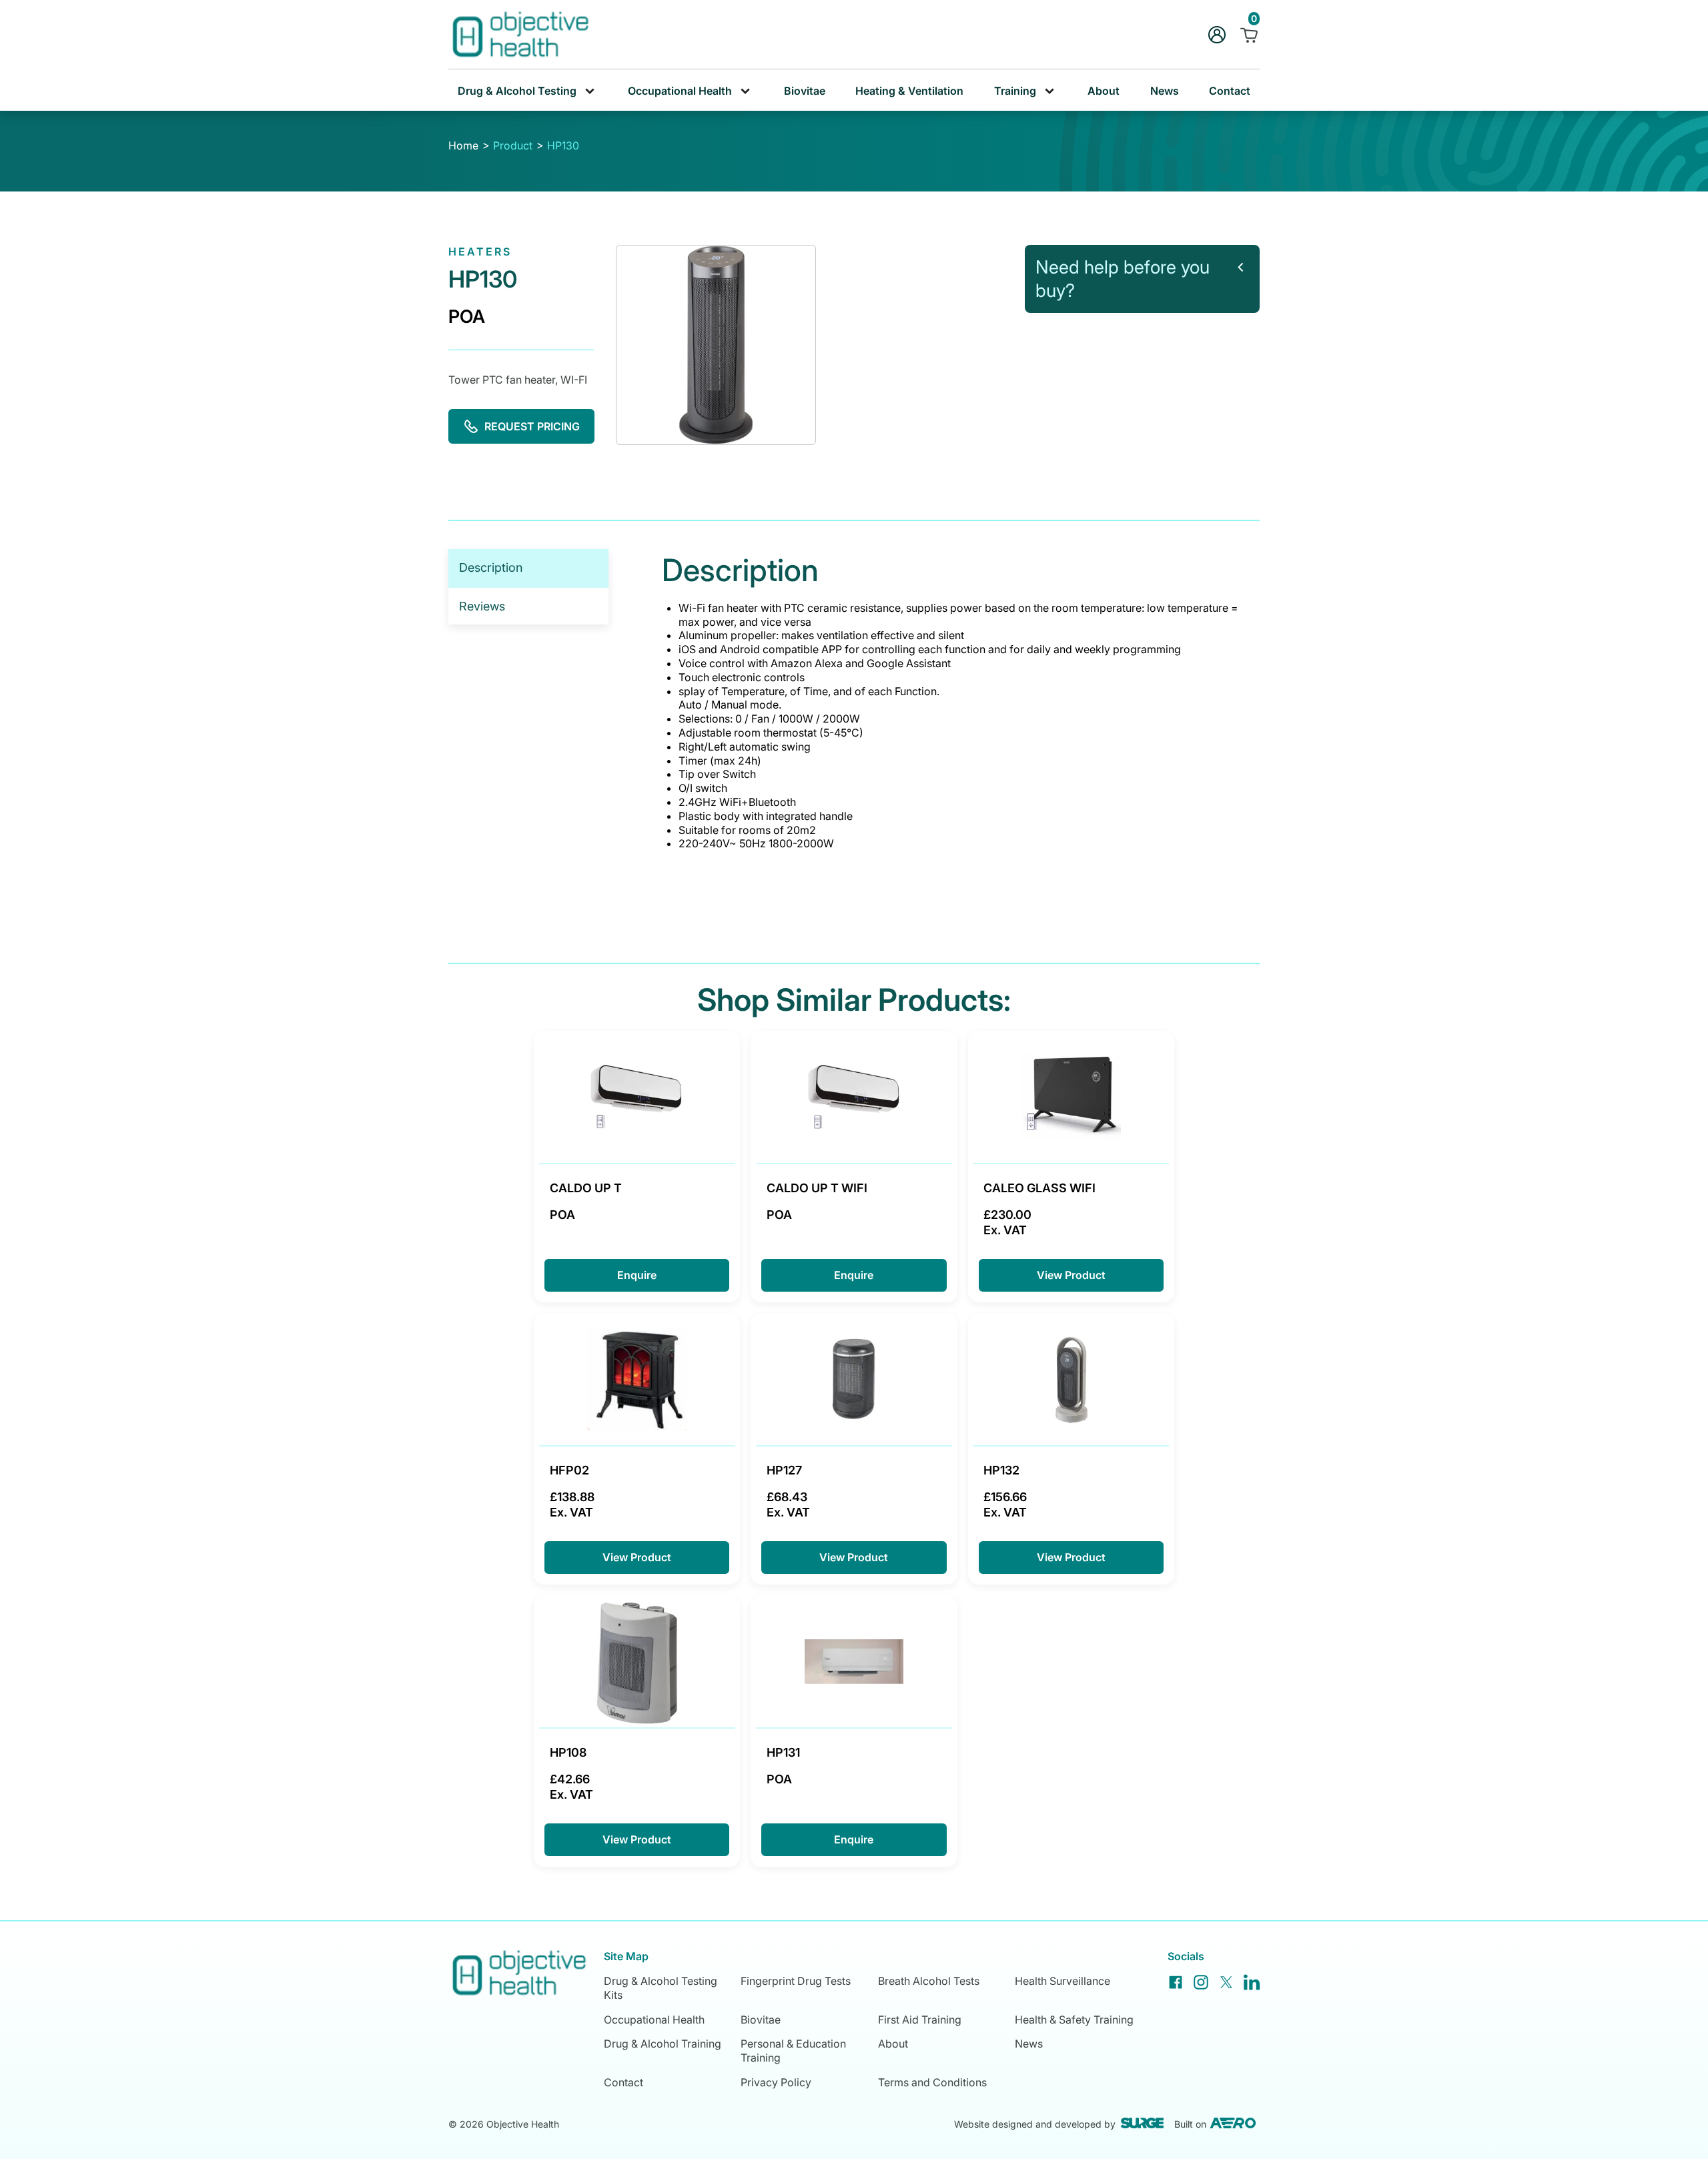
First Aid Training (920, 2020)
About (1104, 91)
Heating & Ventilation (909, 91)
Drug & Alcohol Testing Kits (661, 1988)
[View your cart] (1249, 35)
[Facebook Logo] (1176, 1982)
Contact (1230, 91)
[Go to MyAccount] (1217, 35)
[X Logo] (1226, 1982)
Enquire (637, 1275)
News (1165, 91)
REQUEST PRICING (532, 426)
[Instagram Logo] (1201, 1982)
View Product (1071, 1275)
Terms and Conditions (932, 2082)
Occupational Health (654, 2020)
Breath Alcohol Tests (929, 1981)
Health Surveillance (1062, 1981)
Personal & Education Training (793, 2051)
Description (491, 567)
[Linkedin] (1252, 1982)
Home (463, 145)
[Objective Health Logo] (519, 34)
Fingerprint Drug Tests (796, 1981)
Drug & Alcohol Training (663, 2044)
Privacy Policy (776, 2082)
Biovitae (805, 91)
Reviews (482, 605)
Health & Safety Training (1074, 2020)
